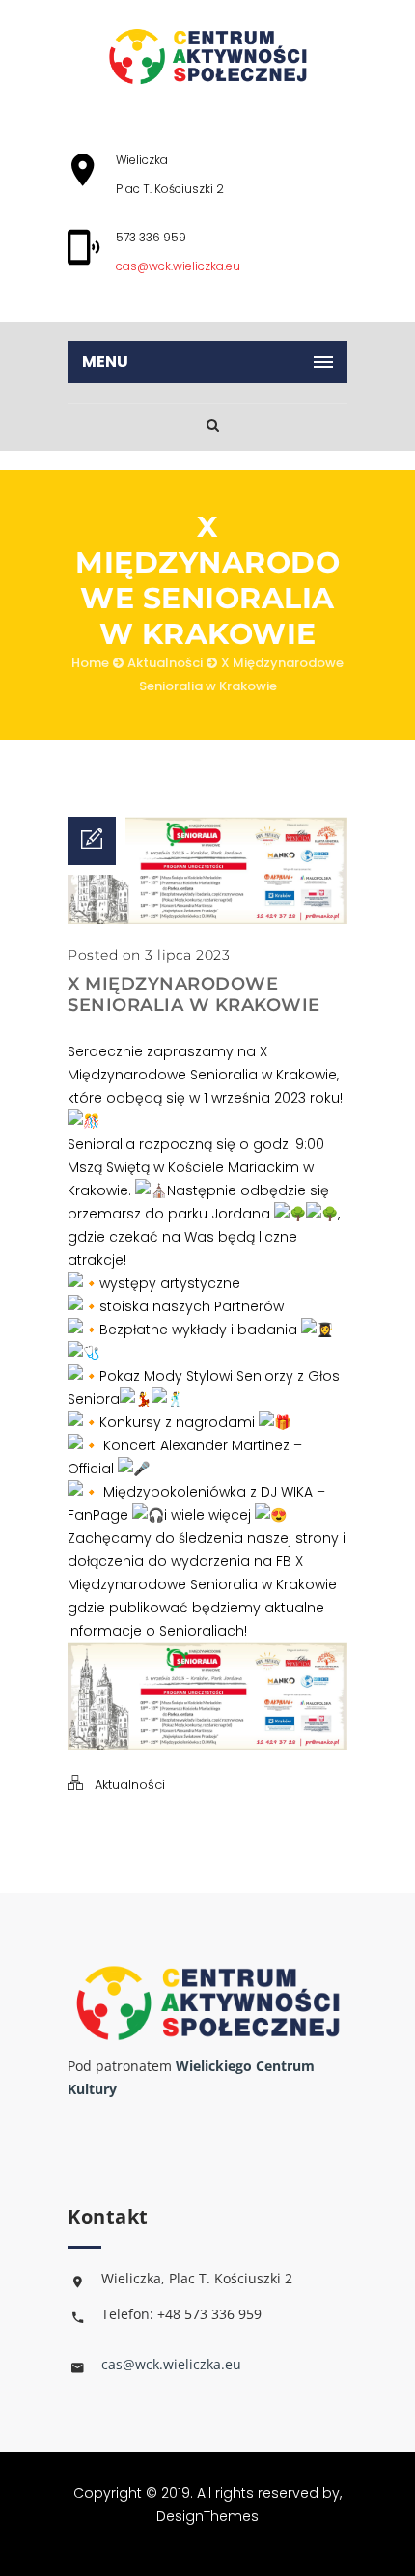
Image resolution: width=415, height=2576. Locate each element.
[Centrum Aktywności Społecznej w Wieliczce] (207, 56)
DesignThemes (207, 2516)
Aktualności (165, 663)
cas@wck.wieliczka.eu (178, 266)
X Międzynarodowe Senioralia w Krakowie (194, 994)
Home (90, 663)
